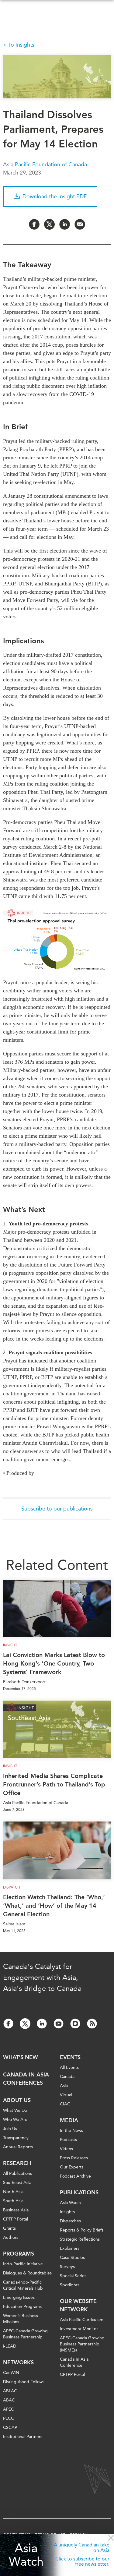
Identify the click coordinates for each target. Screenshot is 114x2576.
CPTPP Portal (16, 2219)
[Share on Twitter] (49, 224)
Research (17, 2163)
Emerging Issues (19, 2297)
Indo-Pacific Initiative (23, 2264)
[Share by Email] (80, 224)
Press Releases (74, 2158)
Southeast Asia (17, 2183)
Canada (67, 2077)
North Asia (13, 2192)
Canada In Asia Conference (74, 2362)
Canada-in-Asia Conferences (26, 2079)
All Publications (17, 2173)
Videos (66, 2149)
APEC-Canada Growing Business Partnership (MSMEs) (82, 2344)
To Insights (21, 45)
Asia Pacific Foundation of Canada (45, 164)
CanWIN (11, 2373)
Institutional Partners (23, 2437)
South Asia (13, 2201)
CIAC (65, 2104)
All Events (69, 2067)
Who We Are (15, 2120)
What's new (21, 2057)
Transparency (16, 2138)
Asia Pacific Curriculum (82, 2320)
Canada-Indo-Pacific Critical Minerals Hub (23, 2285)
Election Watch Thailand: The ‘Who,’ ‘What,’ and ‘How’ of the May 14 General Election (54, 1906)
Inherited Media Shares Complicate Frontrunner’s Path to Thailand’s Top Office (54, 1784)
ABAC (9, 2400)
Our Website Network (78, 2305)
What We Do (15, 2110)
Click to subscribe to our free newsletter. (82, 2562)
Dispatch (12, 1887)
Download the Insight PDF (55, 196)
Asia (64, 2086)
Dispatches (70, 2221)
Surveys (67, 2267)
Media (69, 2120)
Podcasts (68, 2140)
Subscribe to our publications (57, 1509)
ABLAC (10, 2391)
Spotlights (70, 2285)
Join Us (10, 2129)
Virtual (66, 2095)
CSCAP (10, 2428)
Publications (79, 2193)
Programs (19, 2254)
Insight (10, 1645)
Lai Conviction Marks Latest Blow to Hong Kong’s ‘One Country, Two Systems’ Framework (54, 1663)
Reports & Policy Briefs (82, 2230)
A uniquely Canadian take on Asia (82, 2548)
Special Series (73, 2276)
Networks (18, 2362)
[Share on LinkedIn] (65, 224)
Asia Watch (26, 2555)
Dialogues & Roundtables (27, 2273)
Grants (9, 2228)
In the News (71, 2131)
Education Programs (22, 2307)
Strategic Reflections (80, 2239)
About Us (17, 2100)
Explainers (70, 2248)
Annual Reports (18, 2147)
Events (70, 2057)
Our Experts (72, 2167)
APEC (9, 2409)
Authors (11, 2237)
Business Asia (16, 2210)
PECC (9, 2418)
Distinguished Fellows (24, 2382)
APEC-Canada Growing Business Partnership (25, 2334)
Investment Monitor (79, 2329)
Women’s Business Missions (21, 2319)
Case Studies (72, 2258)
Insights (67, 2212)
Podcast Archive (75, 2176)
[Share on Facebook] (34, 224)
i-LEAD (10, 2346)
